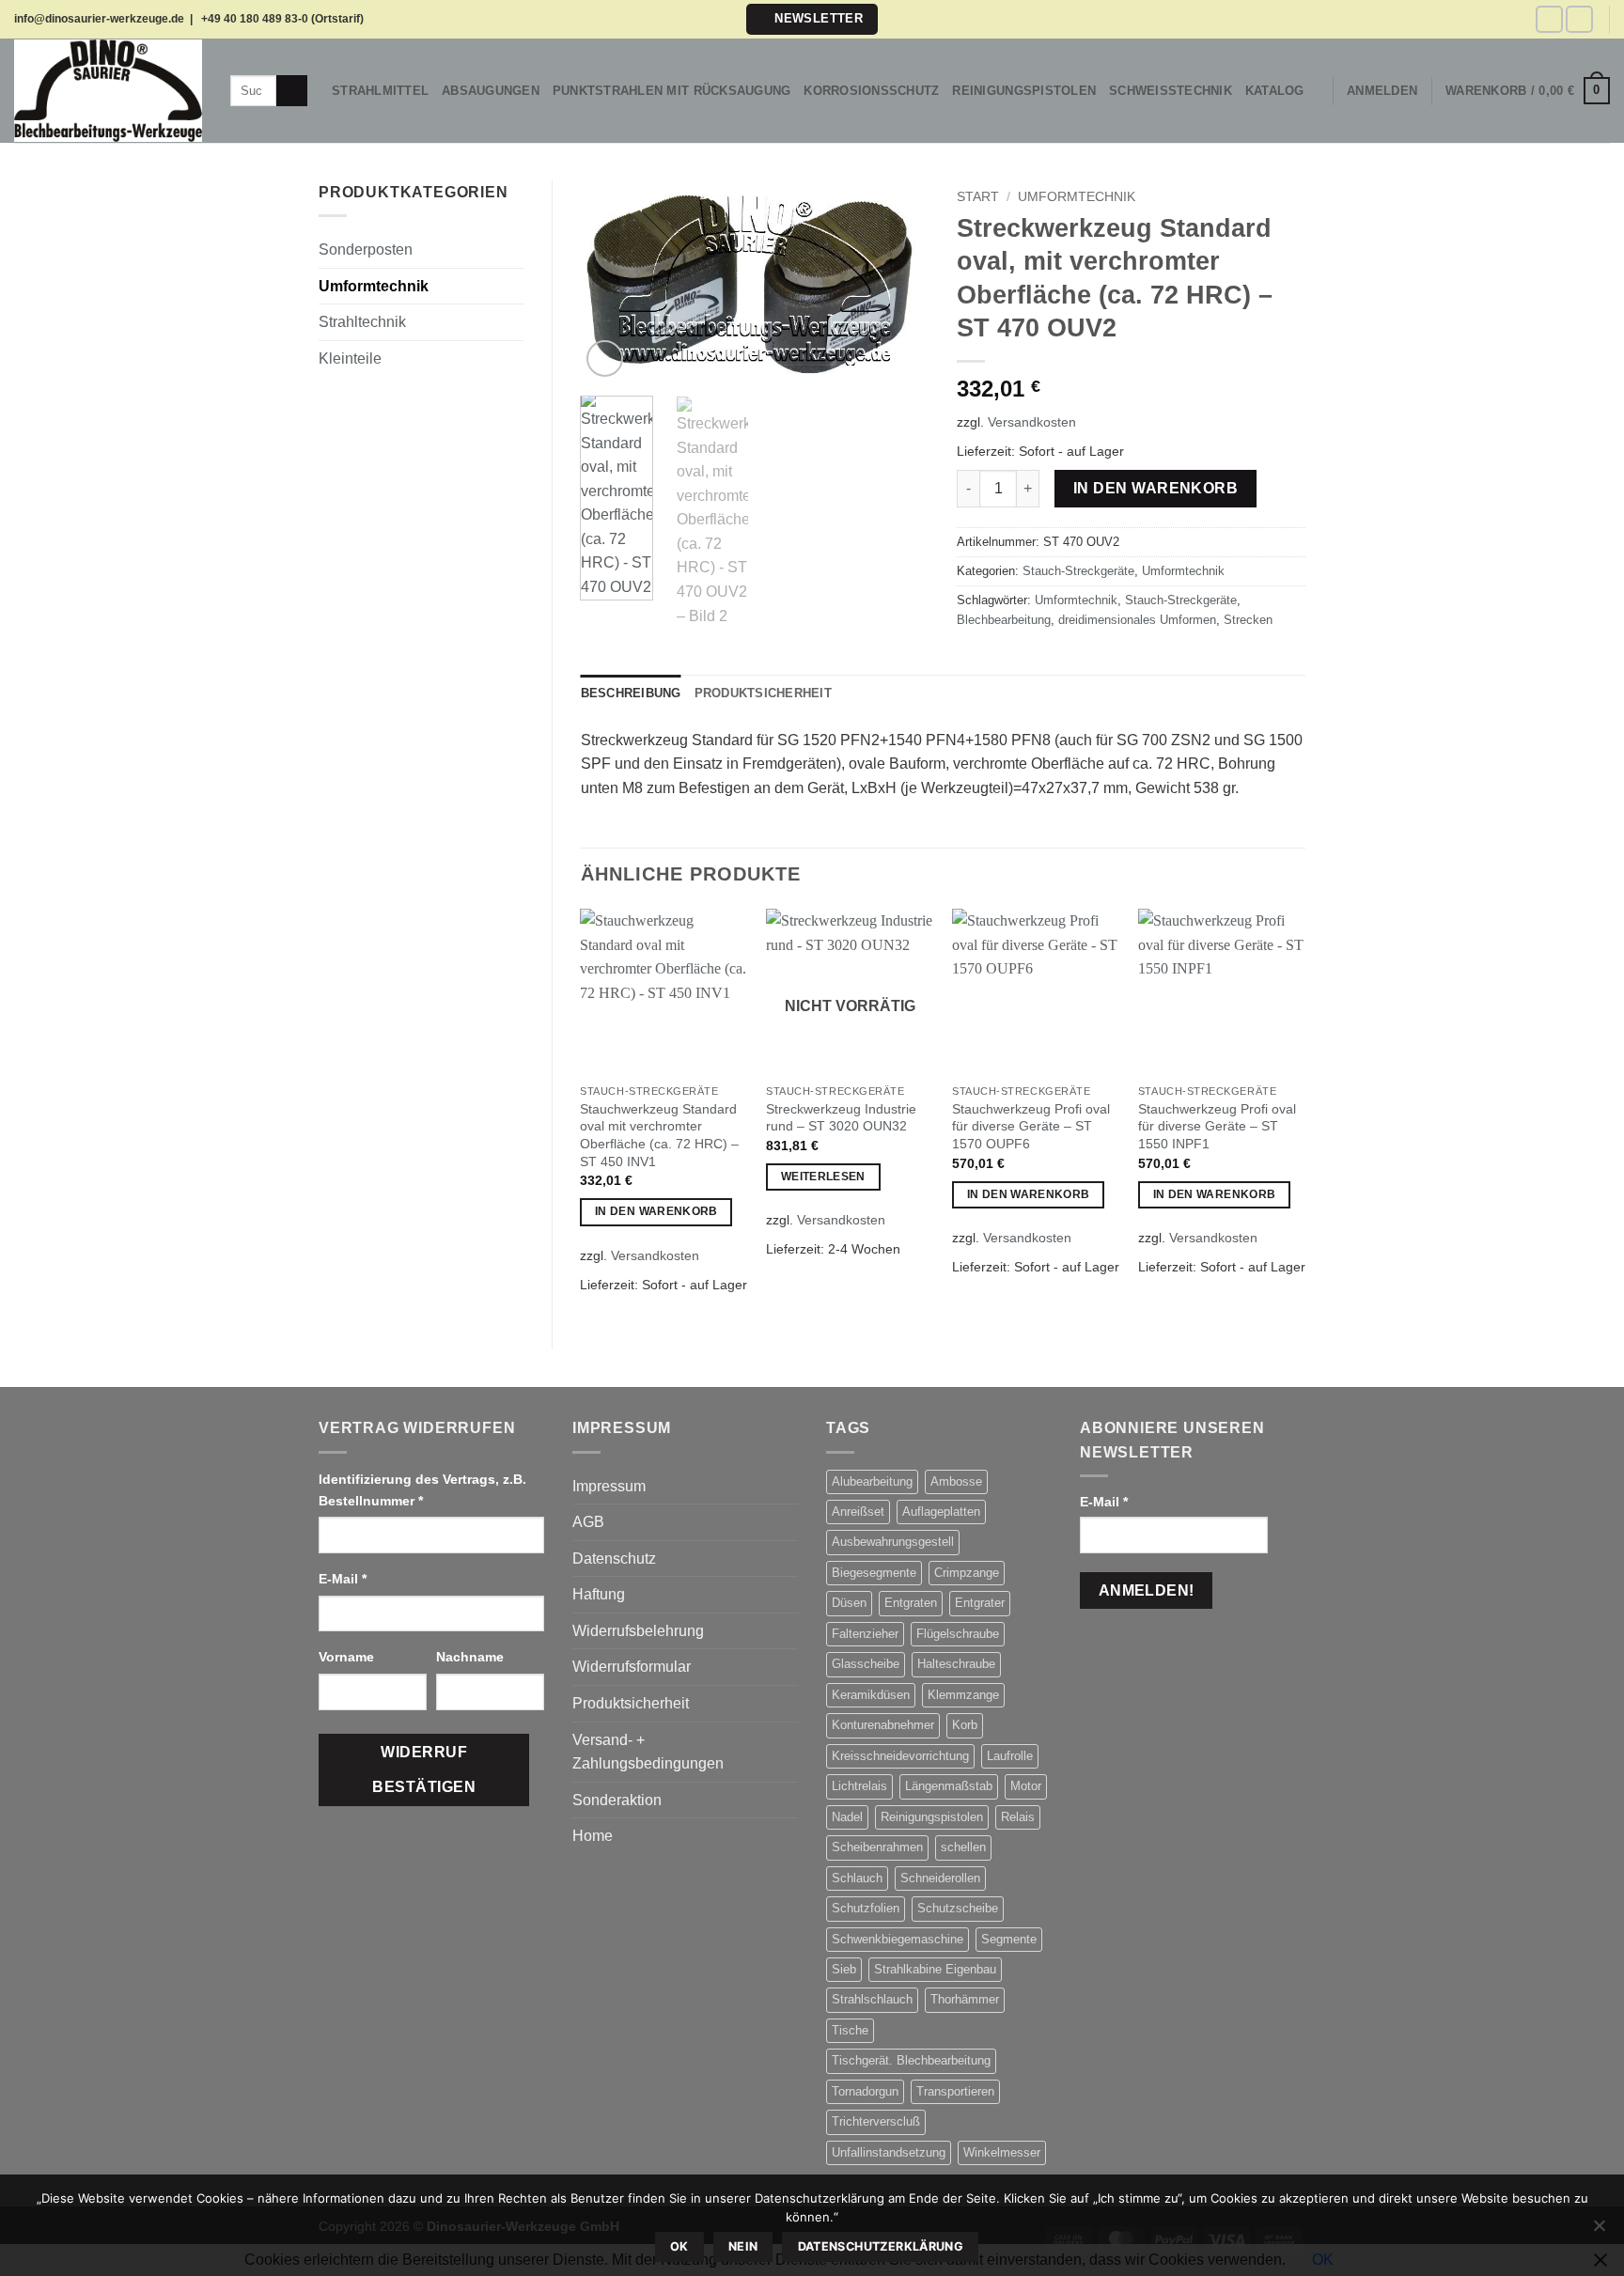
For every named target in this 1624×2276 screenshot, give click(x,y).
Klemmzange (963, 1695)
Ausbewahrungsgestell (893, 1542)
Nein (743, 2246)
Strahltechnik (362, 322)
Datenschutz (614, 1559)
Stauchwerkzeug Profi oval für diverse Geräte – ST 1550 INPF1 (1217, 1126)
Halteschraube (956, 1664)
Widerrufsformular (632, 1667)
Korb (965, 1725)
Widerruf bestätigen (424, 1769)
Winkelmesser (1002, 2152)
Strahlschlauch (872, 1999)
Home (593, 1836)
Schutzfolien (866, 1908)
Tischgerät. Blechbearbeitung (911, 2060)
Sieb (844, 1969)
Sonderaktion (617, 1800)
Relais (1018, 1817)
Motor (1026, 1786)
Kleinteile (350, 359)
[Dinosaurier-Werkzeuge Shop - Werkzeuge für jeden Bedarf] (108, 90)
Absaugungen (491, 91)
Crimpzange (967, 1573)
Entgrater (980, 1603)
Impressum (609, 1486)
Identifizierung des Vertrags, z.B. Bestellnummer (422, 1490)
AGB (588, 1522)
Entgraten (911, 1603)
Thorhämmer (965, 1999)
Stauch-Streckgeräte (1078, 571)
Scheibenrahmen (877, 1847)
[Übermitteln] (292, 91)
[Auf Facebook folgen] (1549, 19)
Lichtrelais (859, 1786)
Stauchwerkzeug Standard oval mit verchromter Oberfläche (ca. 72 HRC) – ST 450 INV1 (659, 1135)
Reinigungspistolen (1024, 91)
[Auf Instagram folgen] (1579, 19)
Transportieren (955, 2091)
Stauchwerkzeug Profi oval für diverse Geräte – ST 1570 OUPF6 (1031, 1126)
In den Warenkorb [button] (656, 1211)
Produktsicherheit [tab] (763, 693)
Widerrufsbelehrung (638, 1631)
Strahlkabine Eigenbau (935, 1969)
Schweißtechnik (1171, 91)
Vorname (348, 1657)
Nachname (472, 1657)
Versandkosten (1032, 422)
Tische (850, 2030)
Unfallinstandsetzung (889, 2152)
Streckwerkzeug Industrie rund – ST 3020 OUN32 (841, 1118)
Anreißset (858, 1512)
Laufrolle (1010, 1756)
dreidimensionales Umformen (1137, 620)
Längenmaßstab (949, 1786)
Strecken (1248, 620)
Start (978, 197)
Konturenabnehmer (883, 1725)
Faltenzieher (865, 1634)
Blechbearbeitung (1004, 620)
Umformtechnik (374, 286)
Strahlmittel (380, 91)
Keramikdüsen (871, 1695)
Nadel (847, 1817)
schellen (963, 1847)
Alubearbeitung (872, 1481)
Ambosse (956, 1481)
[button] (812, 19)
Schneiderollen (940, 1878)
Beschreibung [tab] (631, 693)
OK (679, 2246)
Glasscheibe (866, 1664)
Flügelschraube (958, 1634)
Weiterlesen (823, 1177)
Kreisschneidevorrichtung (900, 1756)
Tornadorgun (865, 2091)
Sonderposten (366, 249)
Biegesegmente (874, 1573)
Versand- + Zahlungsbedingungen (648, 1752)
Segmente (1009, 1939)
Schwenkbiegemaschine (898, 1939)
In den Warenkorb (1156, 488)
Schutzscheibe (958, 1908)
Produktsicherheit (631, 1703)
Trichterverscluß (876, 2121)
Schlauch (857, 1878)
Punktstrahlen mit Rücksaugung (671, 91)
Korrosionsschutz (871, 91)
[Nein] (1599, 2231)
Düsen (849, 1603)
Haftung (599, 1594)
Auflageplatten (941, 1512)
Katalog (1275, 91)
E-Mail (343, 1579)
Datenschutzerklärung (881, 2246)
